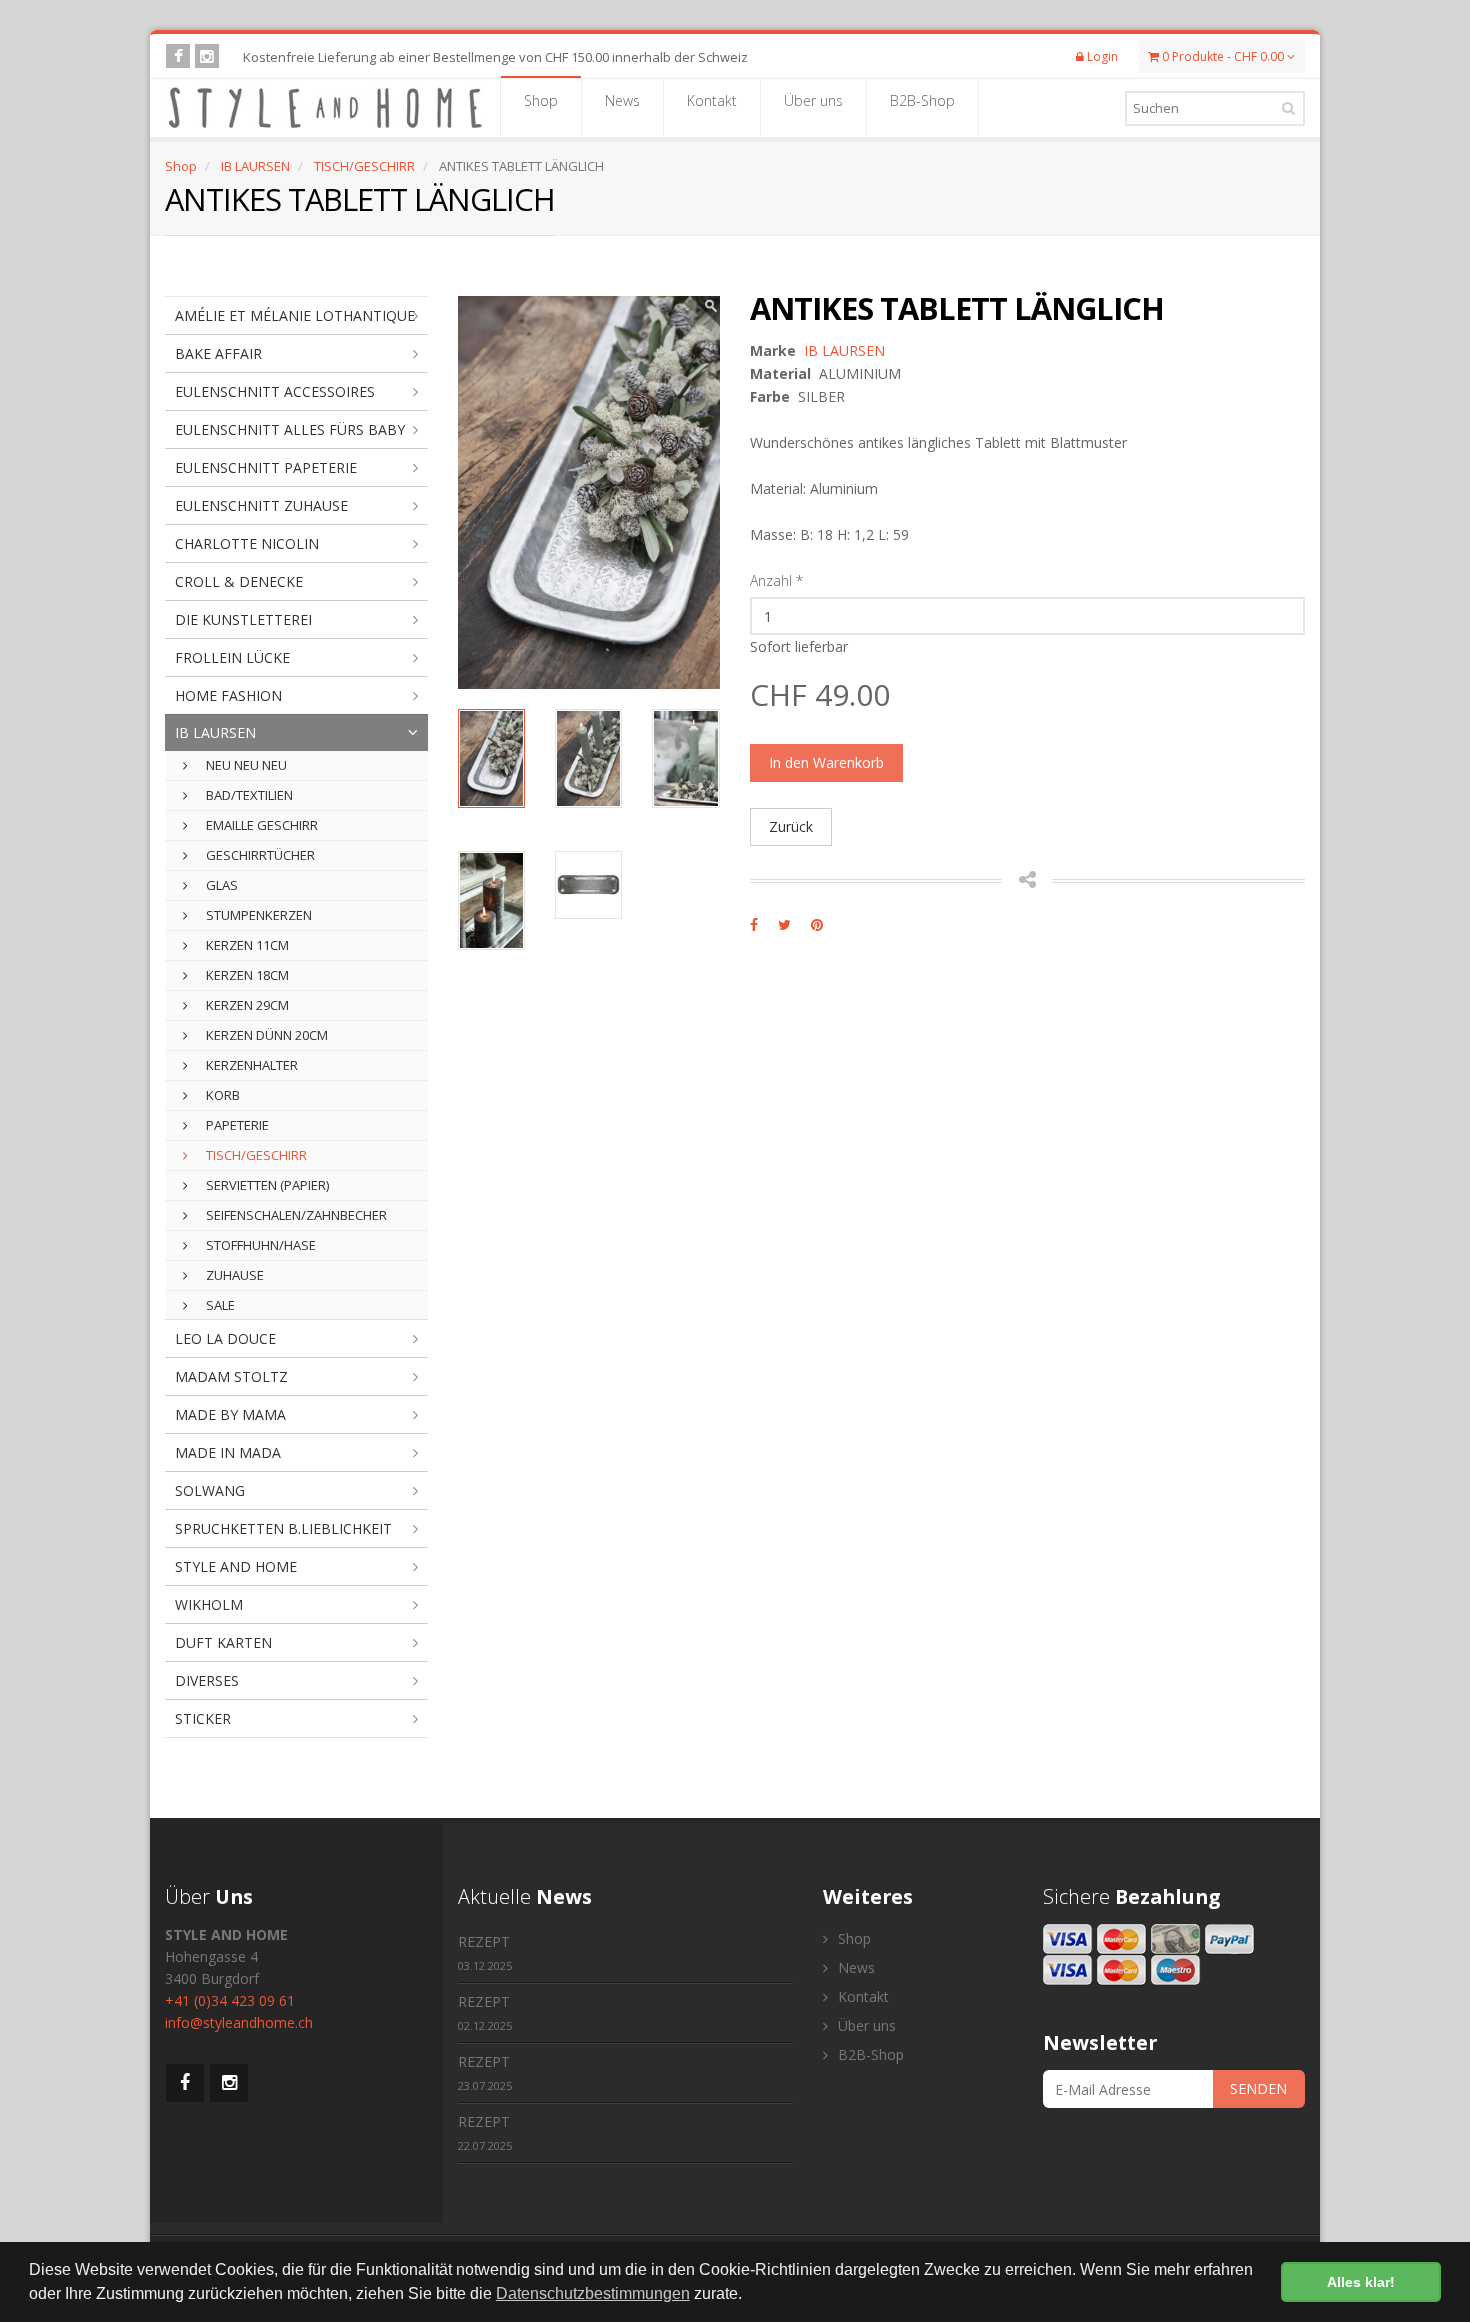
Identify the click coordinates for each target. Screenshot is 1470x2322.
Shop (541, 100)
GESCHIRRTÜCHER (259, 855)
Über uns (813, 100)
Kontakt (712, 100)
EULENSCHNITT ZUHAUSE (261, 505)
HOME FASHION (228, 695)
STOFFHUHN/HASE (259, 1245)
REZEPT (485, 1952)
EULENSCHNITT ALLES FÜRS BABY (290, 429)
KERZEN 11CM (246, 945)
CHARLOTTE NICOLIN (247, 543)
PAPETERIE (236, 1125)
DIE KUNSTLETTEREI (243, 619)
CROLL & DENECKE (239, 581)
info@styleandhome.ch (239, 2022)
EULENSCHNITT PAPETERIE (266, 467)
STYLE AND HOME (236, 1566)
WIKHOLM (209, 1604)
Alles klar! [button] (1361, 2282)
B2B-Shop (922, 100)
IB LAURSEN (255, 166)
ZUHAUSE (233, 1275)
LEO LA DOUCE (225, 1338)
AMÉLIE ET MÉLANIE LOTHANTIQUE (295, 315)
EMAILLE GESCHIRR (260, 825)
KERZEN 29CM (246, 1005)
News (622, 100)
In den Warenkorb (826, 762)
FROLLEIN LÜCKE (232, 657)
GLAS (220, 885)
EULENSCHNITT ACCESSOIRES (275, 391)
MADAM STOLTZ (231, 1376)
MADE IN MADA (228, 1452)
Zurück (791, 826)
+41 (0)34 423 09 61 (230, 2000)
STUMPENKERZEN (257, 915)
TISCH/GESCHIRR (364, 166)
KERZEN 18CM (246, 975)
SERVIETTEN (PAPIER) (266, 1185)
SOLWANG (210, 1490)
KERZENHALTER (250, 1065)
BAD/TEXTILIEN (248, 795)
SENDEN (1258, 2088)
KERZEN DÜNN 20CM (265, 1035)
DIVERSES (207, 1680)
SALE (219, 1305)
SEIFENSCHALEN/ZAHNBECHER (295, 1215)
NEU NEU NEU (245, 765)
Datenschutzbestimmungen (593, 2293)
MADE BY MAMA (230, 1414)
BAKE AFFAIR (218, 353)
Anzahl (776, 580)
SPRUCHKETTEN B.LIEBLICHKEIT (283, 1528)
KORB (221, 1095)
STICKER (203, 1718)
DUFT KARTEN (223, 1642)
